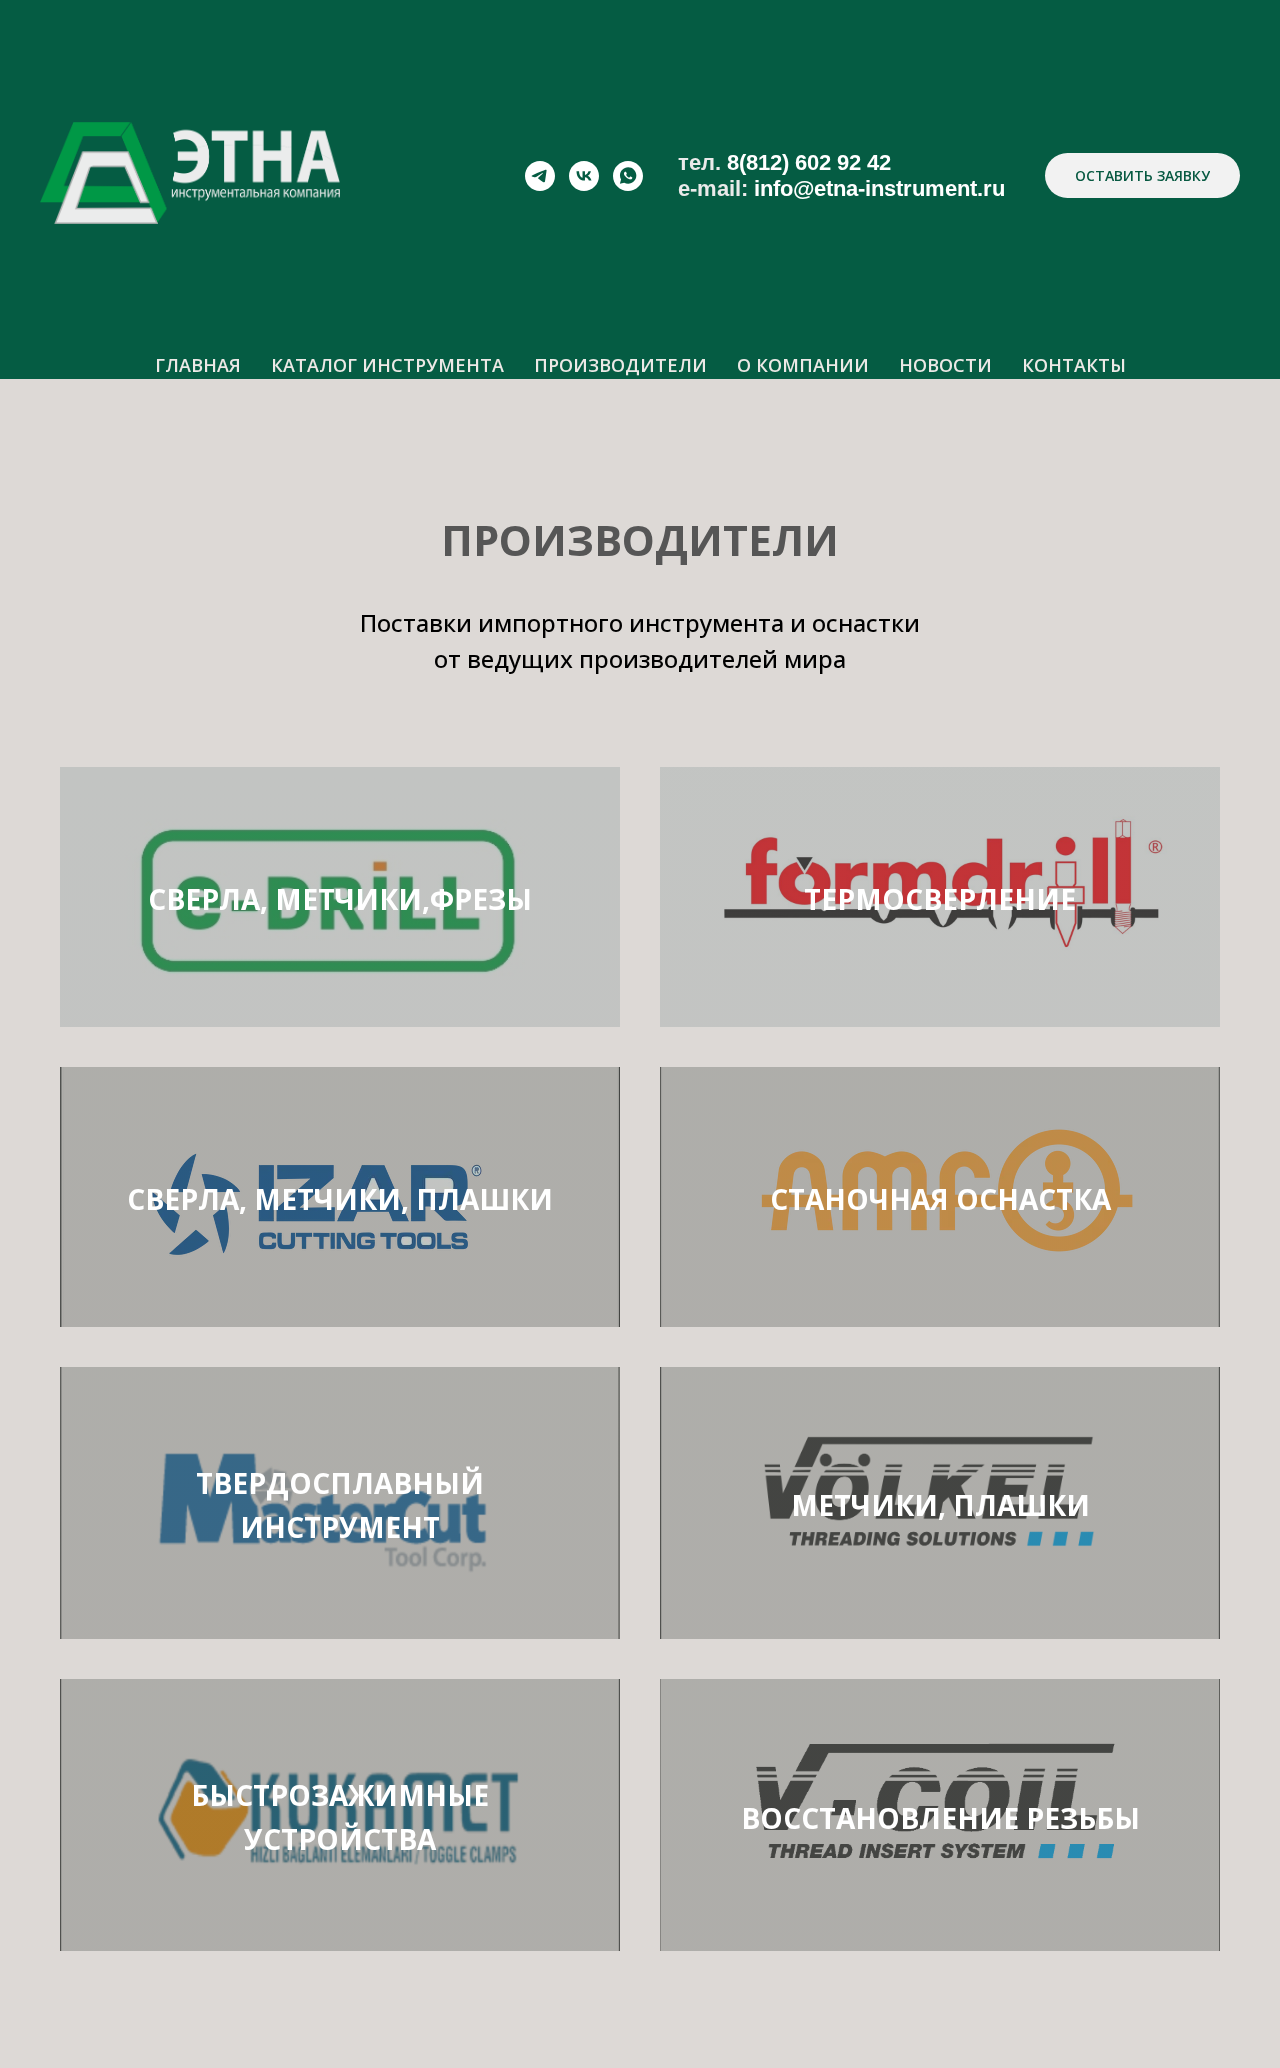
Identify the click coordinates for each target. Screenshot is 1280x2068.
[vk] (584, 176)
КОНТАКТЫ (1074, 365)
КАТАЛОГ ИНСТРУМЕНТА (387, 365)
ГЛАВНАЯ (198, 365)
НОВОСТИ (945, 365)
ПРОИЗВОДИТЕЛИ (620, 365)
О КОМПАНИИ (803, 365)
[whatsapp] (628, 176)
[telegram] (540, 176)
